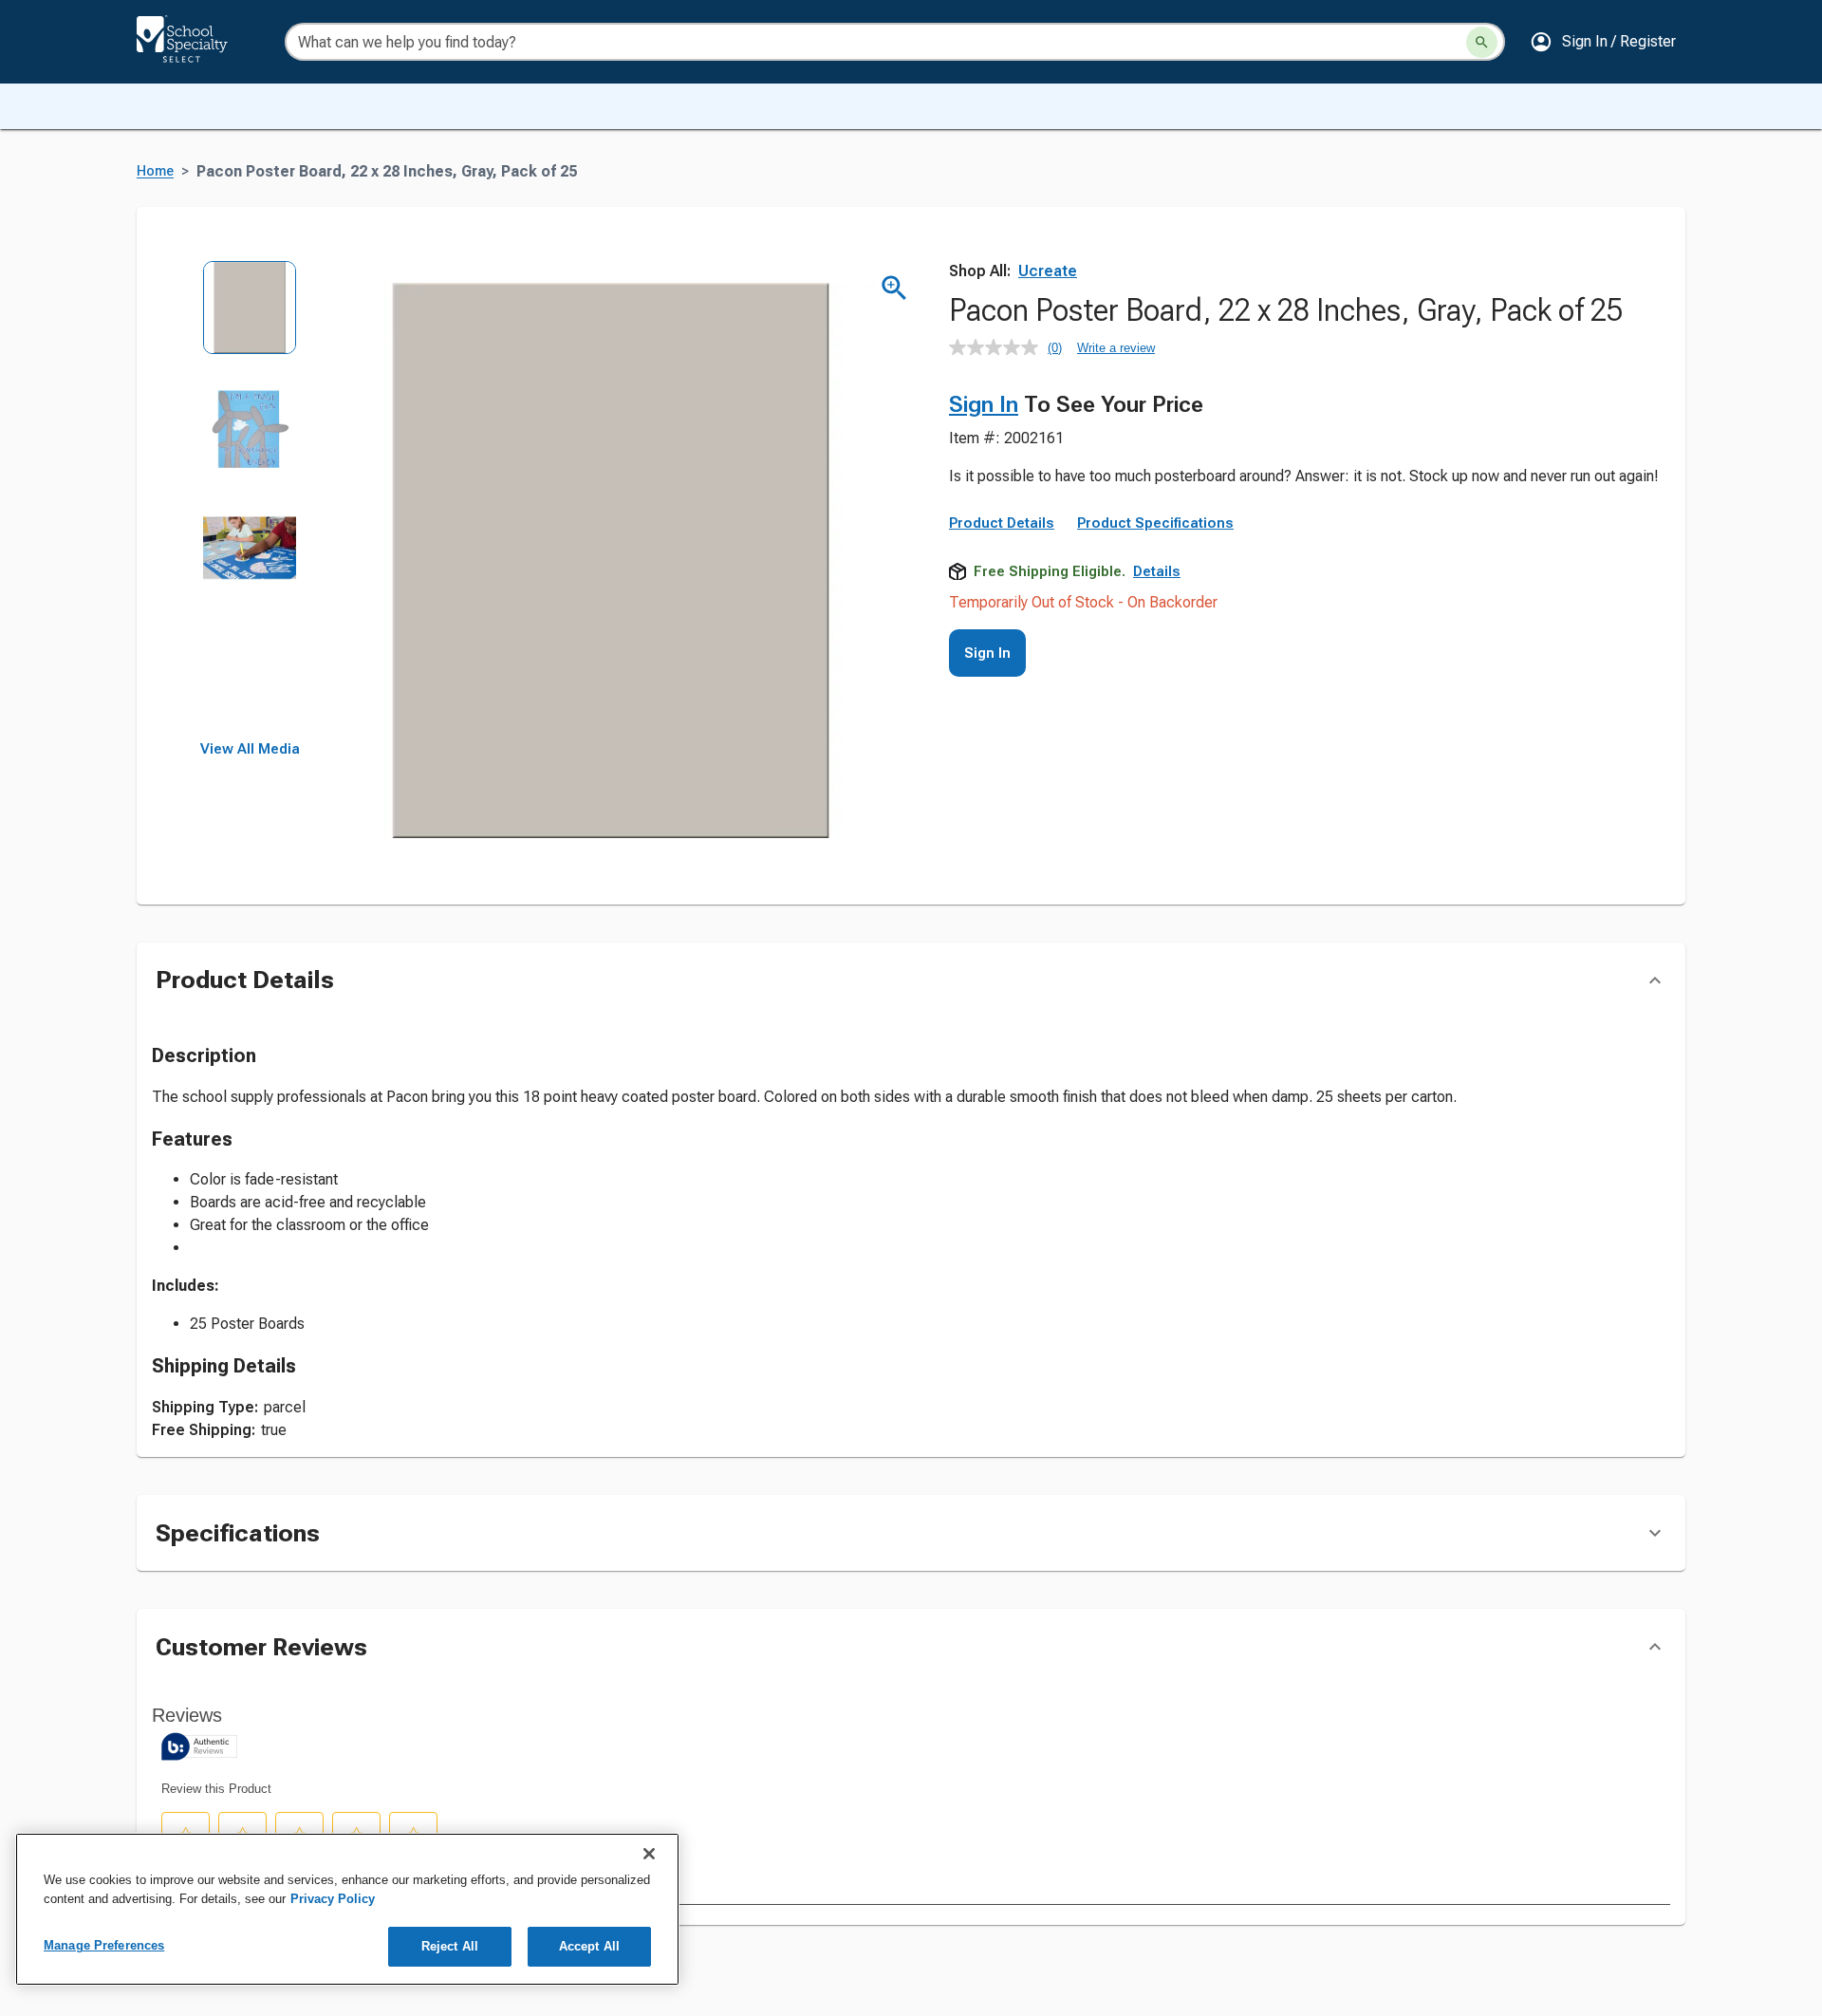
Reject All (450, 1946)
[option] (250, 320)
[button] (1603, 42)
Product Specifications (1155, 523)
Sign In (984, 404)
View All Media (250, 749)
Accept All (589, 1946)
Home (155, 171)
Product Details (1002, 523)
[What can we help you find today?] (1482, 42)
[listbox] (250, 501)
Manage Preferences (104, 1945)
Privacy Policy (333, 1899)
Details (1157, 571)
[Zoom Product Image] (894, 288)
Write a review (1116, 348)
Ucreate (1048, 271)
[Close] (649, 1854)
